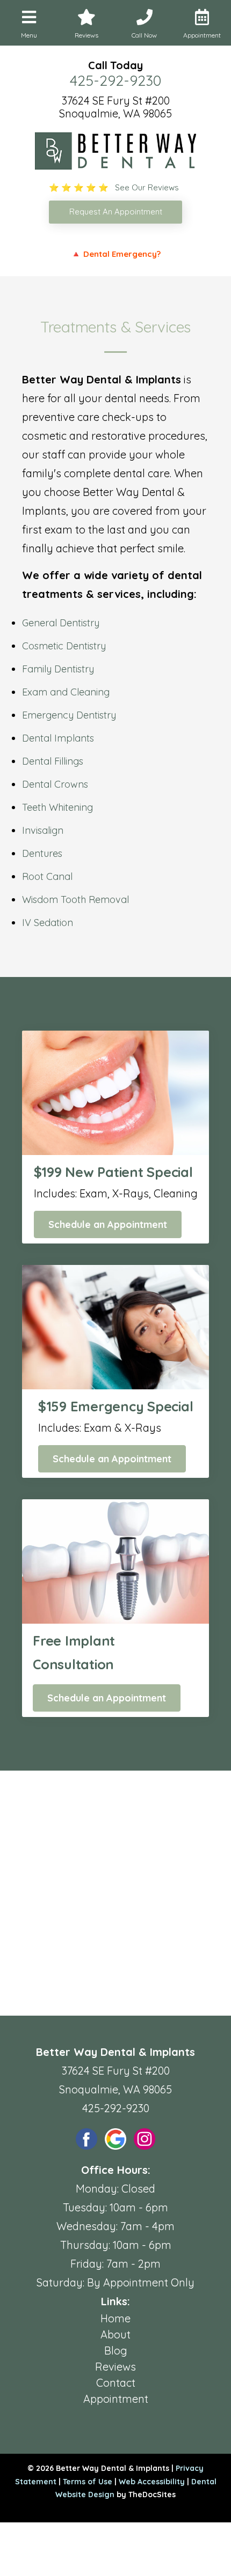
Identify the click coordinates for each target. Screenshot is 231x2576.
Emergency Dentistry (69, 715)
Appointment (116, 2399)
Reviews (115, 2367)
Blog (116, 2351)
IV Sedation (48, 923)
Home (115, 2318)
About (115, 2334)
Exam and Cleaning (66, 692)
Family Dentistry (58, 669)
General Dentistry (61, 623)
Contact (116, 2383)
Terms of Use (88, 2482)
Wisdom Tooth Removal (75, 900)
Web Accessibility (152, 2482)
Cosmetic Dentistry (64, 646)
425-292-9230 (115, 80)
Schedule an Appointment (108, 1224)
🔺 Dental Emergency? (116, 254)
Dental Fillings (53, 761)
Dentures (42, 853)
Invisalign (43, 830)
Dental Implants (58, 738)
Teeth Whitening (57, 807)
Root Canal (47, 876)
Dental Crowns (55, 784)
